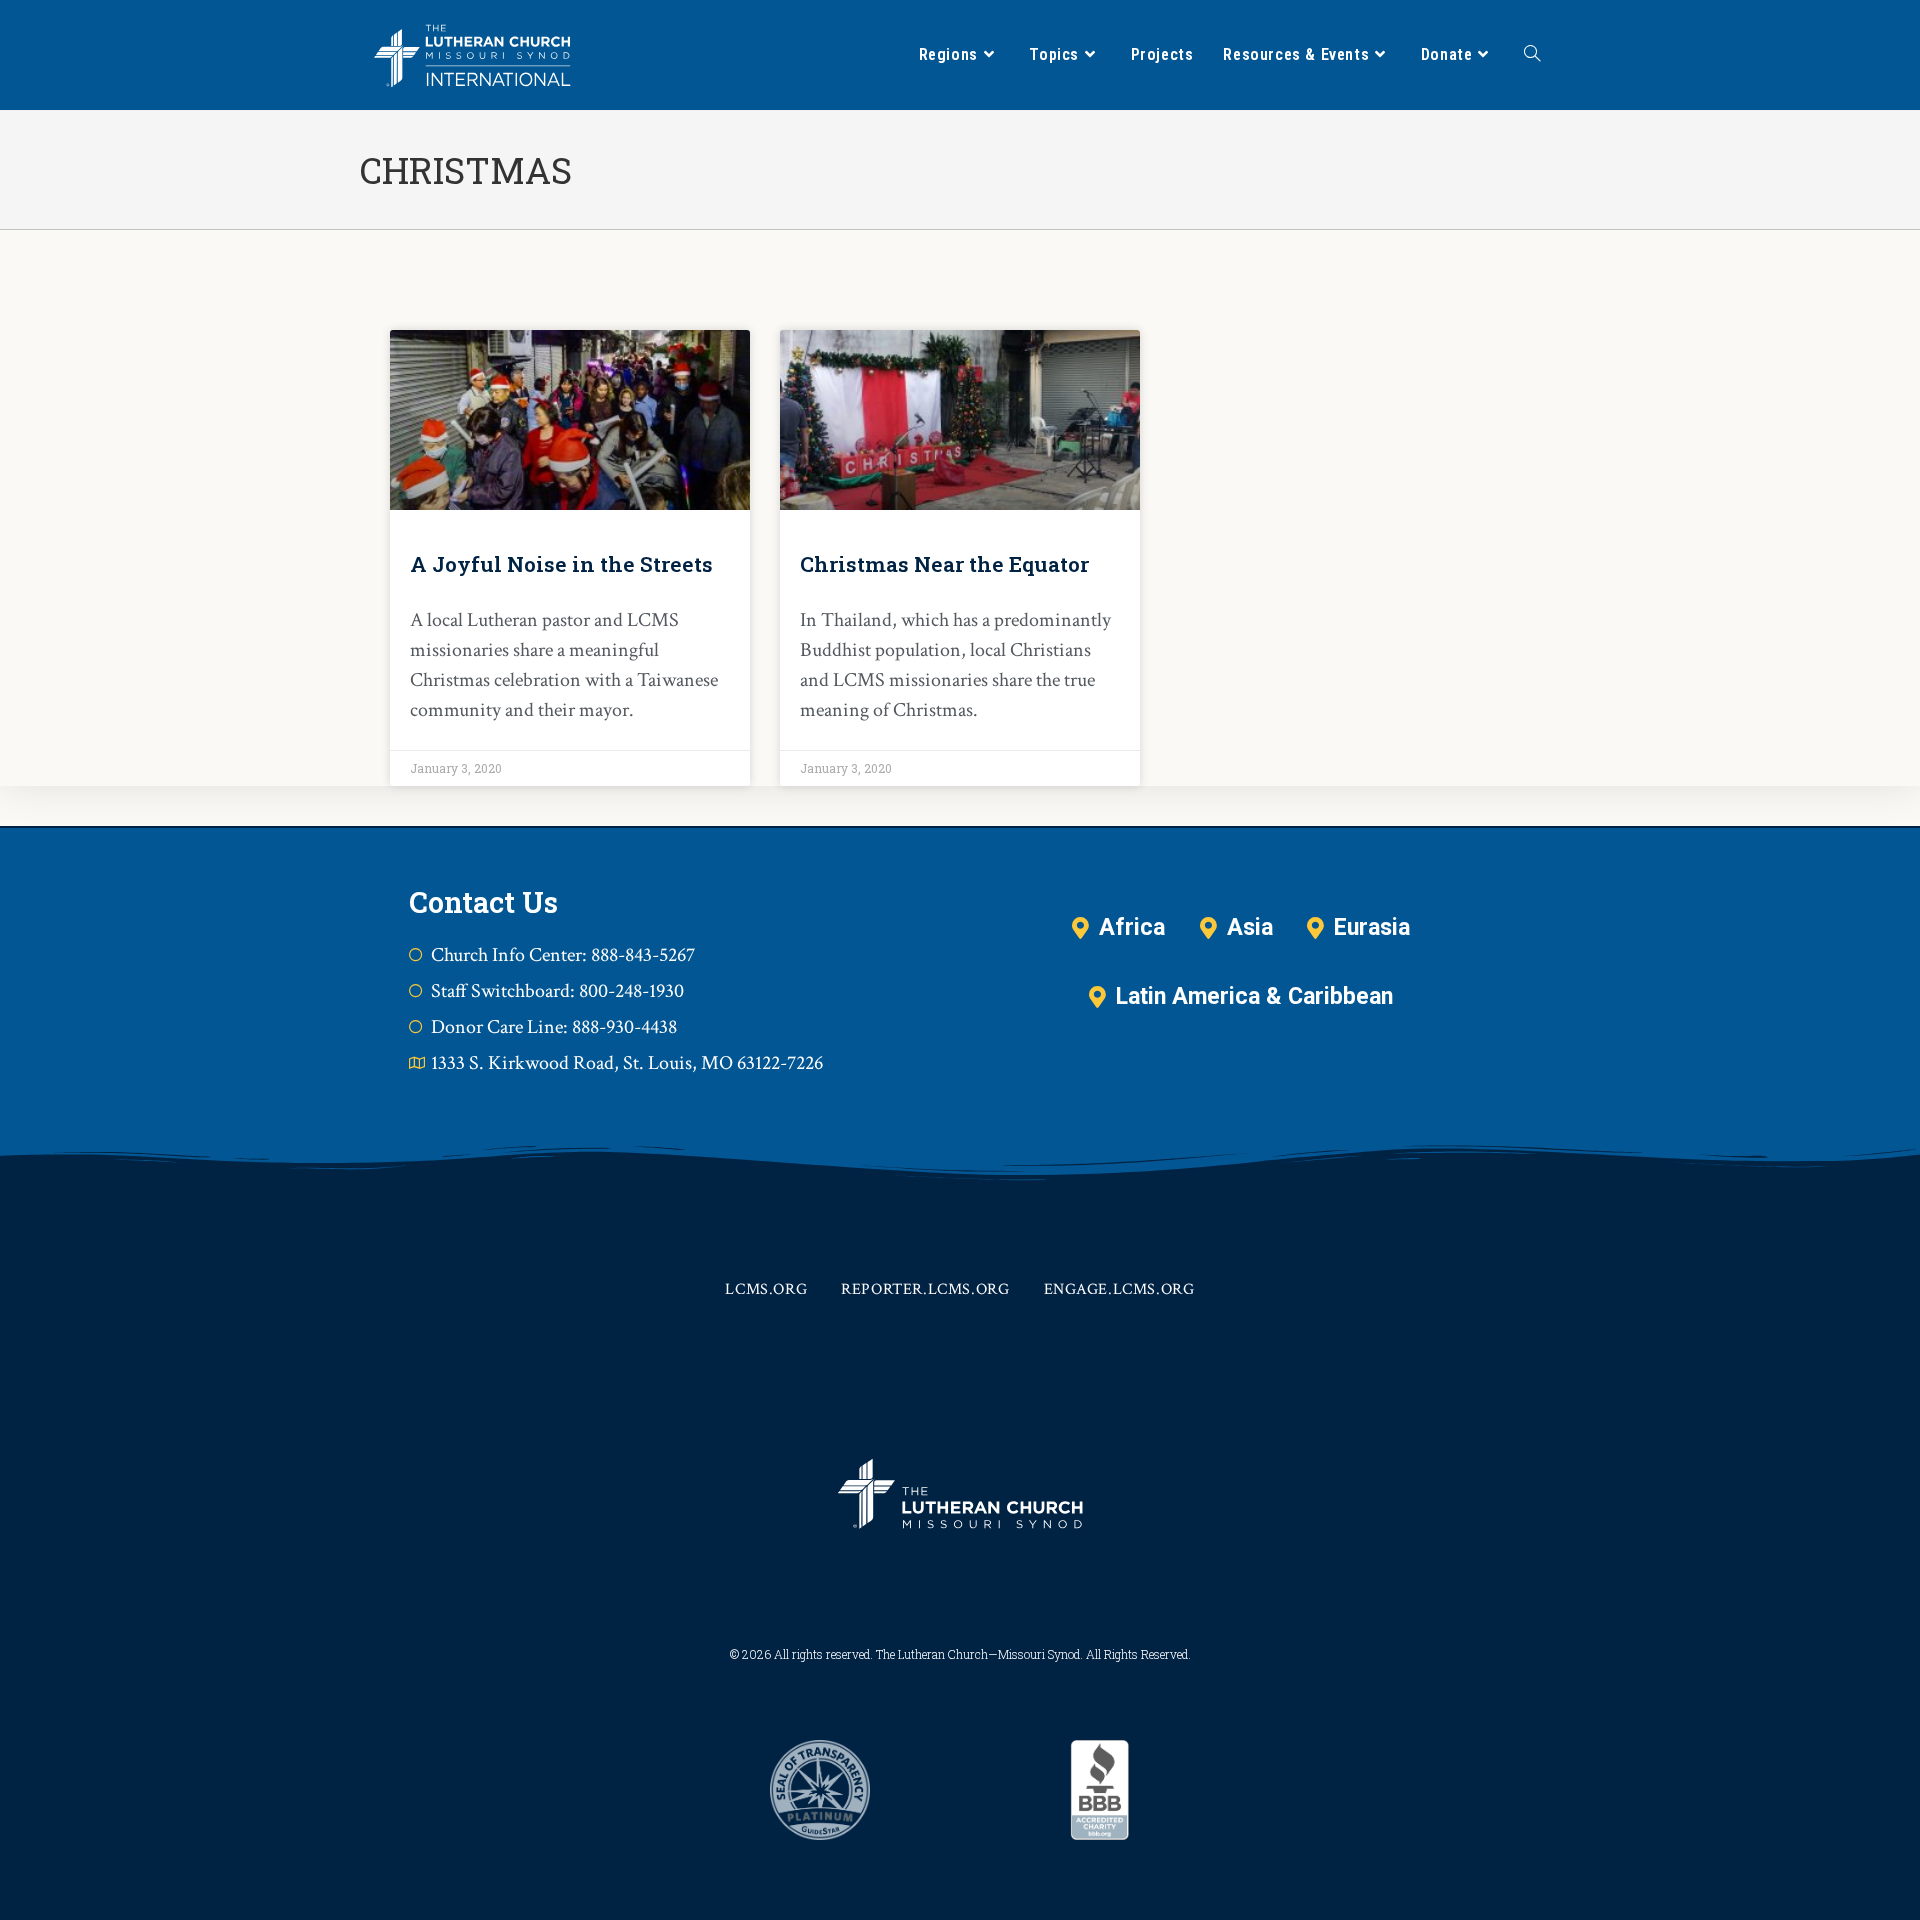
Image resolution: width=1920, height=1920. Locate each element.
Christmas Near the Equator (944, 564)
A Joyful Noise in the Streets (561, 564)
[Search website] (1532, 55)
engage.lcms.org (1119, 1289)
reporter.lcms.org (925, 1289)
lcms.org (766, 1289)
